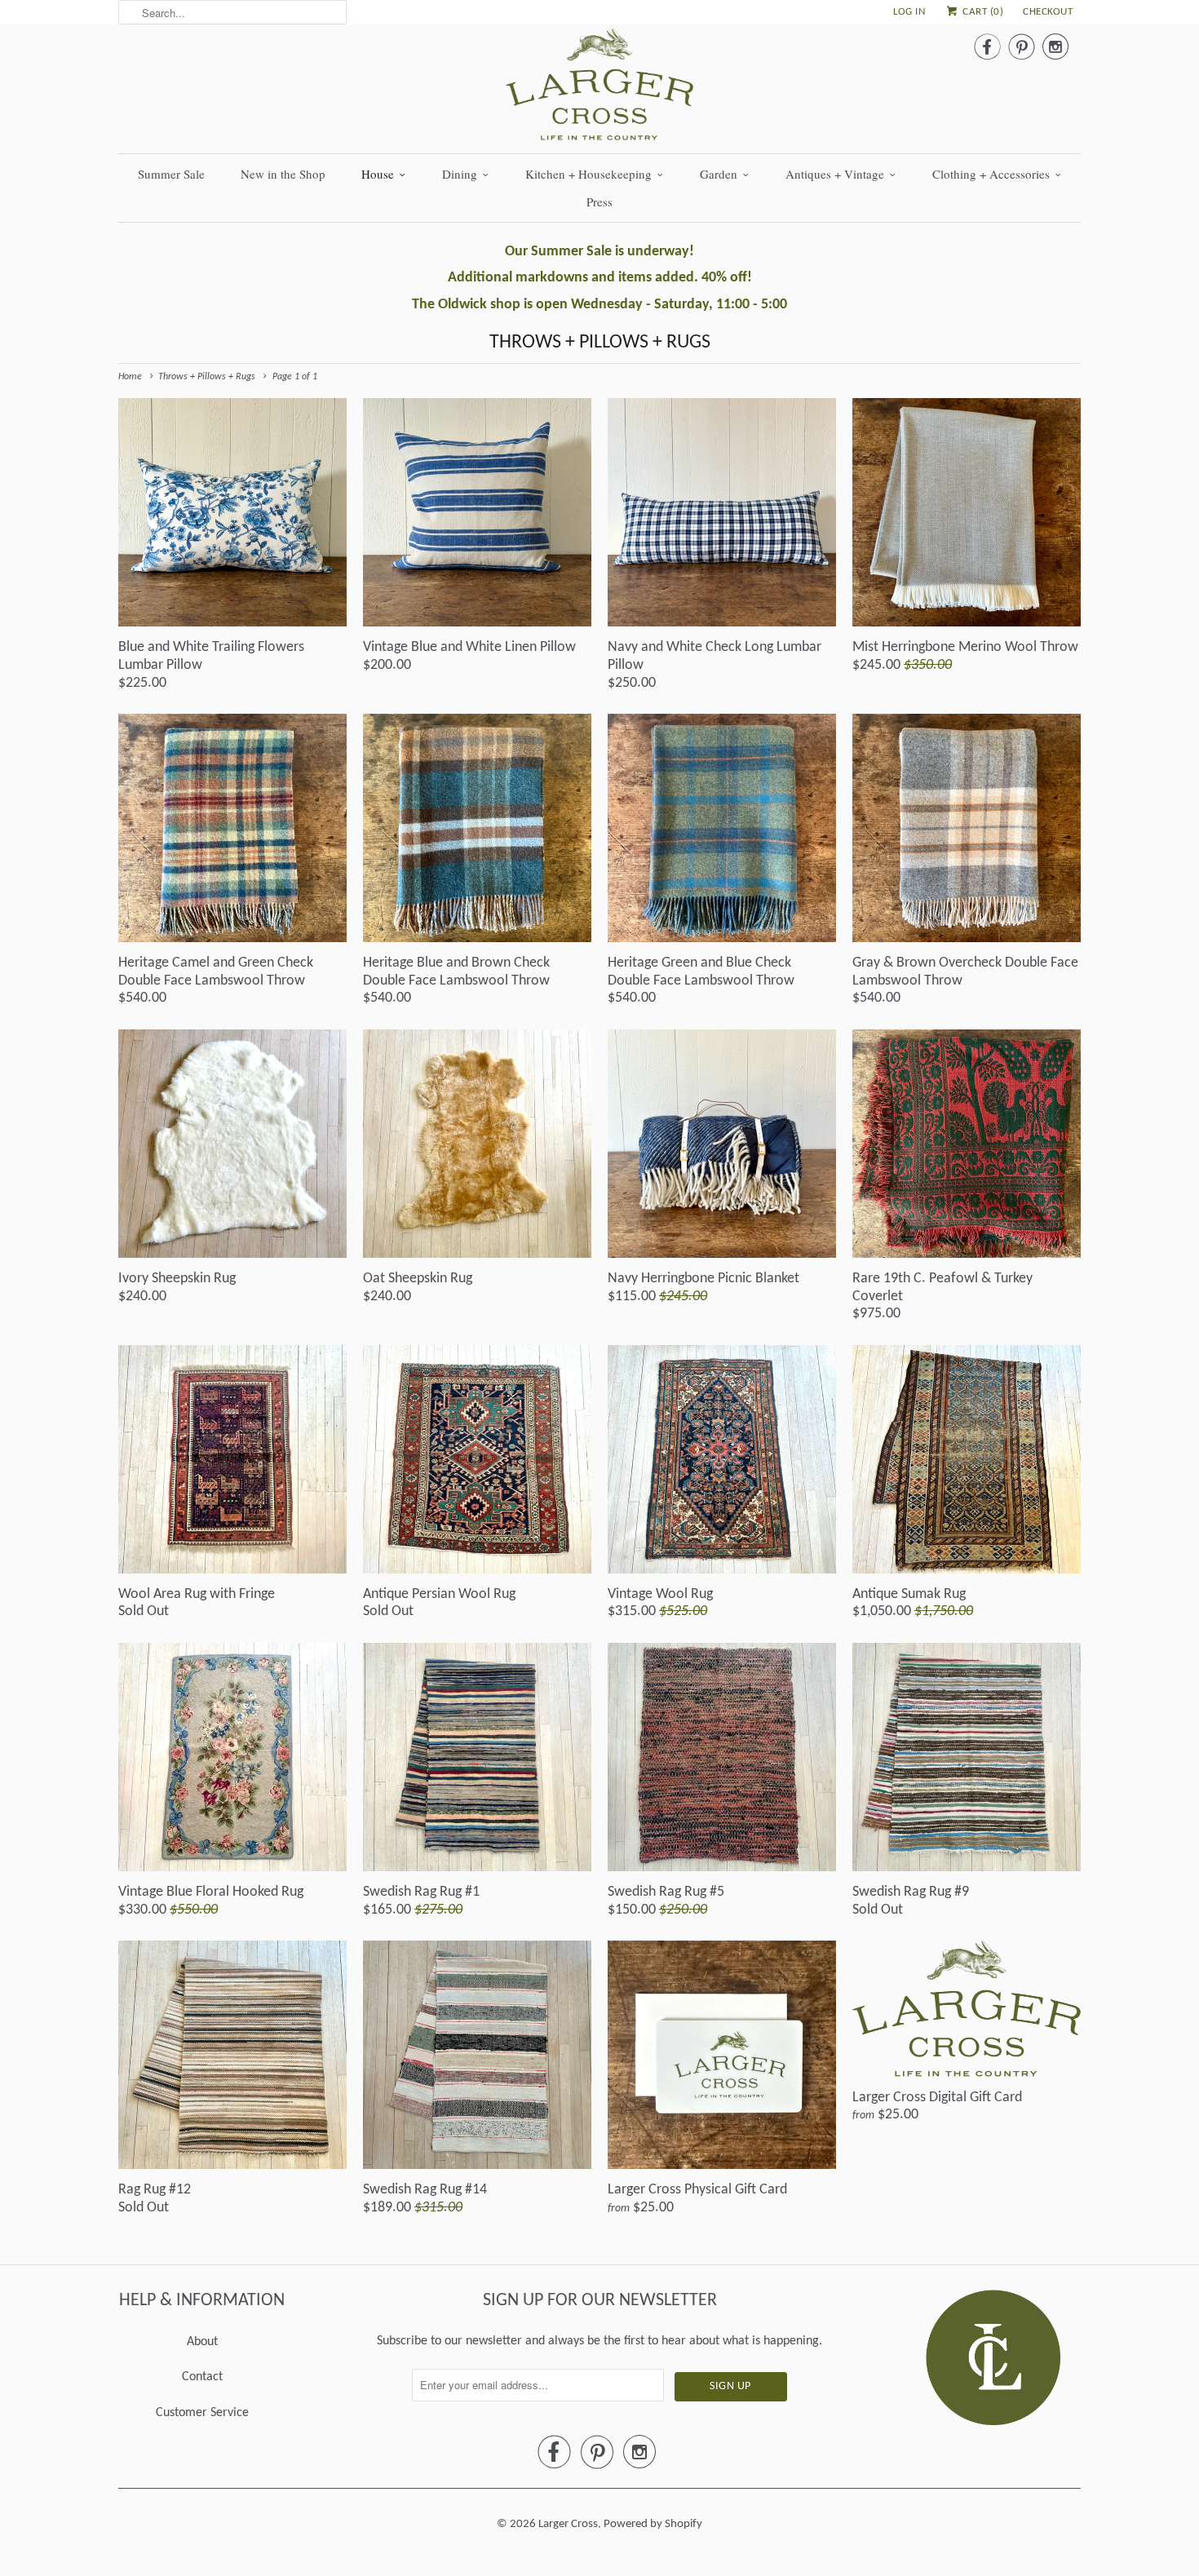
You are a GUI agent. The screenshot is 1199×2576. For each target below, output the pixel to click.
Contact (202, 2377)
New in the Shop (283, 174)
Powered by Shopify (653, 2524)
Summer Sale (171, 174)
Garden (719, 174)
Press (599, 201)
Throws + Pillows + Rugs (600, 343)
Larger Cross (568, 2524)
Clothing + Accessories (991, 174)
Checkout (1048, 12)
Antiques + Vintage (835, 174)
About (202, 2342)
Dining (460, 174)
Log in (909, 12)
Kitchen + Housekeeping (588, 174)
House (378, 174)
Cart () (982, 12)
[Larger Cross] (599, 89)
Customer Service (202, 2413)
